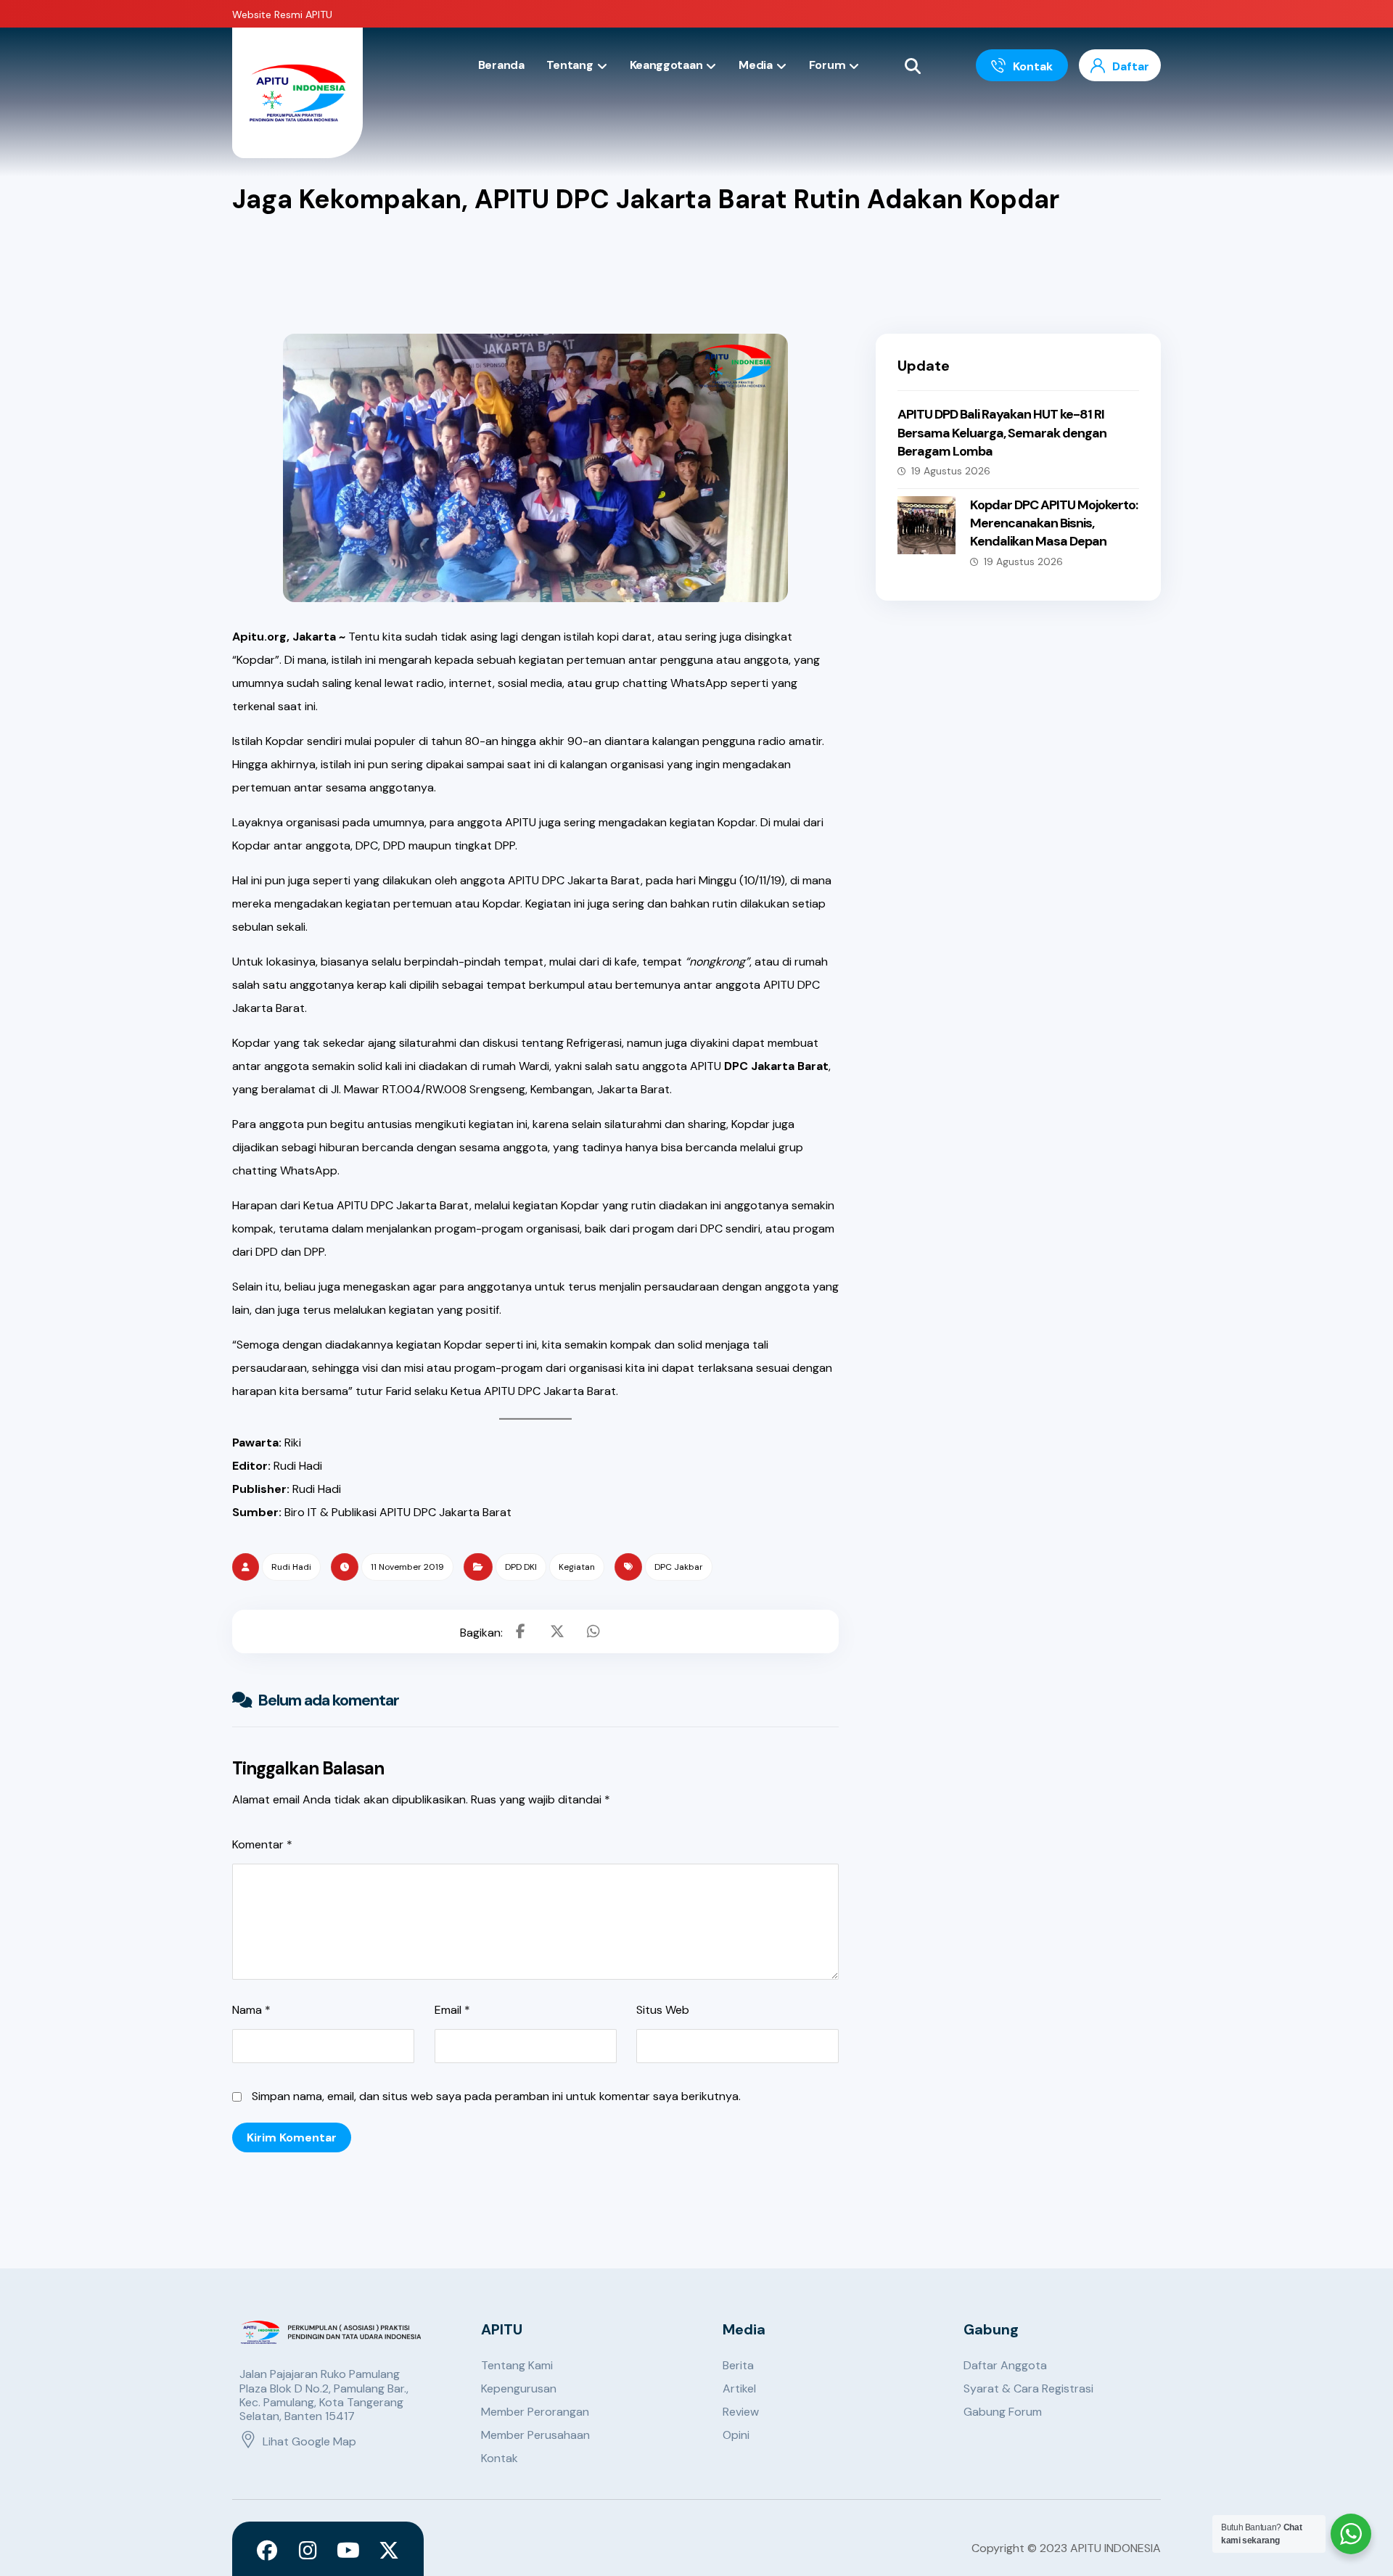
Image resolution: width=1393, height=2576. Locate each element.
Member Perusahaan (535, 2435)
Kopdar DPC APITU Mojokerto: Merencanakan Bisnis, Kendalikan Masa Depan (1054, 523)
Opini (736, 2435)
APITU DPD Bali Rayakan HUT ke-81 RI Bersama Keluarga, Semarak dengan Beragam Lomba (1002, 432)
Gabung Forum (1003, 2412)
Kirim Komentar (292, 2137)
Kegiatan (577, 1567)
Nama (251, 2010)
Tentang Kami (517, 2365)
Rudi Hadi (291, 1567)
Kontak (500, 2458)
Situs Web (663, 2010)
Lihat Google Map (309, 2441)
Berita (738, 2365)
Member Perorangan (535, 2412)
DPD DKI (521, 1567)
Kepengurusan (519, 2388)
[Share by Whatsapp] (593, 1631)
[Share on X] (557, 1631)
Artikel (739, 2388)
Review (741, 2412)
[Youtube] (348, 2551)
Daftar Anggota (1005, 2365)
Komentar (262, 1844)
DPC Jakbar (679, 1567)
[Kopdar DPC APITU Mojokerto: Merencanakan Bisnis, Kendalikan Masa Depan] (926, 525)
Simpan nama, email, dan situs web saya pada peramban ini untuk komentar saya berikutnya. (496, 2096)
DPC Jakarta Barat (776, 1066)
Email (452, 2010)
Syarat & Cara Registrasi (1028, 2388)
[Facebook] (267, 2551)
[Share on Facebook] (521, 1631)
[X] (389, 2551)
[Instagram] (308, 2551)
